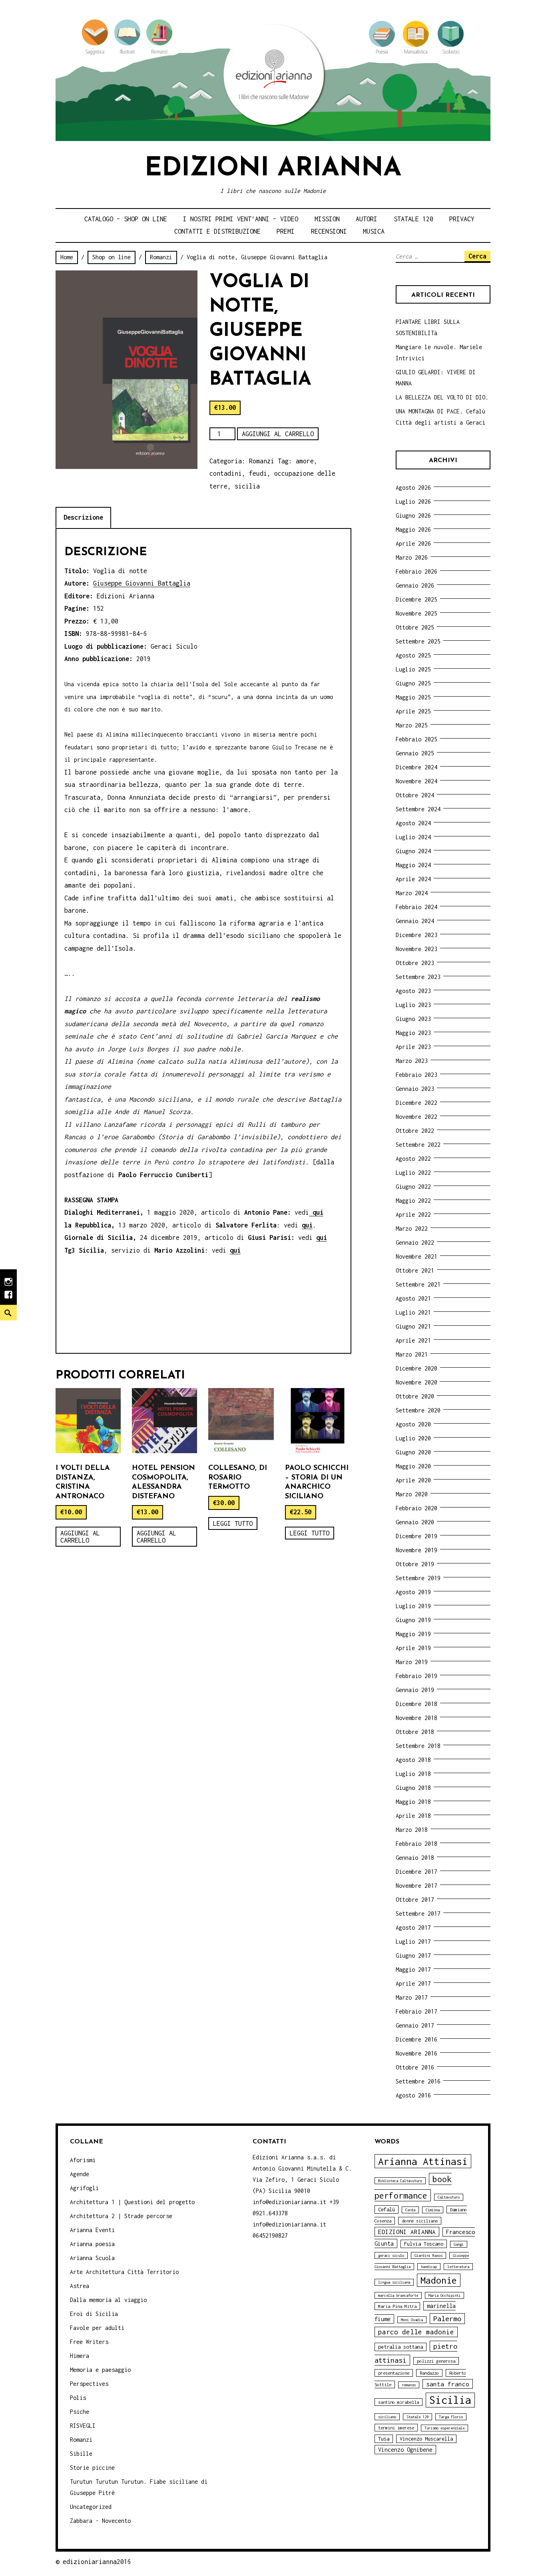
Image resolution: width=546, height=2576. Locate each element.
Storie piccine (92, 2468)
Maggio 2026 (413, 529)
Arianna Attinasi (423, 2161)
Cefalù (387, 2210)
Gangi (459, 2244)
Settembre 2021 (418, 1284)
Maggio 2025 (413, 697)
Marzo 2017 (412, 1997)
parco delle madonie (416, 2332)
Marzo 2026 (412, 557)
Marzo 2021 (412, 1354)
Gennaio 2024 (415, 921)
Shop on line (112, 257)
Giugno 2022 (413, 1187)
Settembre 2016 (418, 2081)
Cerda (410, 2210)
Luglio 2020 (413, 1438)
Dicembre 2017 (416, 1872)
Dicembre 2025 (416, 599)
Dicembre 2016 (416, 2039)
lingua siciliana (394, 2282)
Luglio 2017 (413, 1941)
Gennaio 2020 (415, 1522)
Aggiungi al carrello (278, 434)
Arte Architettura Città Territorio (124, 2272)
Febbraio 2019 (416, 1676)
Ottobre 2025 (415, 627)
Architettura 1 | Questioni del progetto (132, 2202)
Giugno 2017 (413, 1955)
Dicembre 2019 (416, 1536)
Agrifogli (84, 2188)
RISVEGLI (83, 2426)
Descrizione (83, 517)
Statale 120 (413, 219)
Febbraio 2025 (416, 739)
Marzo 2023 (412, 1061)
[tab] (83, 517)
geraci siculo (391, 2255)
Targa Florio (451, 2417)
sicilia (247, 486)
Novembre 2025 (416, 613)
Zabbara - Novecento (100, 2521)
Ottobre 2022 (415, 1131)
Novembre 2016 (416, 2053)
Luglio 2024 (413, 837)
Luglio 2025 (413, 669)
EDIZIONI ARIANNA (407, 2232)
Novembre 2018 (416, 1718)
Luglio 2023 (413, 1005)
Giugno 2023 (413, 1019)
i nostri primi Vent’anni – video (241, 219)
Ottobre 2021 (415, 1270)
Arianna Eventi (92, 2230)
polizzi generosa (436, 2361)
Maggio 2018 (413, 1802)
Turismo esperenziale (444, 2428)
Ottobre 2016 (415, 2067)
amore (305, 461)
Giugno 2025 (413, 683)
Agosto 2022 (413, 1159)
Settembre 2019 (418, 1578)
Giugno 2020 (413, 1452)
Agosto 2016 (413, 2095)
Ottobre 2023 (415, 963)
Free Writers (89, 2342)
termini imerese (396, 2428)
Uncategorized (91, 2507)
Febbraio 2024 (416, 907)
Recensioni (329, 231)
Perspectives (89, 2384)
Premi (286, 231)
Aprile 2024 (413, 879)
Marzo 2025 (412, 725)
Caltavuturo (449, 2197)
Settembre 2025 (418, 641)
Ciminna (433, 2210)
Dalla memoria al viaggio (108, 2300)
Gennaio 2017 (415, 2025)
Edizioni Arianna (273, 169)
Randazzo (429, 2373)
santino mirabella (399, 2402)
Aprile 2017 (413, 1983)
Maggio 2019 (413, 1634)
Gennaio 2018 (415, 1858)
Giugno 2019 (413, 1620)
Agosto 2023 (413, 991)
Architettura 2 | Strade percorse (121, 2216)
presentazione (394, 2373)
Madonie (439, 2280)
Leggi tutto (233, 1523)
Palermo (447, 2319)
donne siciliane (420, 2221)
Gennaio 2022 (415, 1242)
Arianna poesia (92, 2244)
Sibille (81, 2454)
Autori (367, 219)
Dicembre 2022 (416, 1103)
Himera (80, 2356)
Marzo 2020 (412, 1494)
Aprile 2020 (413, 1480)
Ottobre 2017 (415, 1900)
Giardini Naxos (428, 2255)
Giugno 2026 (413, 515)
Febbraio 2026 (416, 571)
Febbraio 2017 (416, 2011)
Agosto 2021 (413, 1298)
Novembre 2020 (416, 1382)
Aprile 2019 (413, 1648)
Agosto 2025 (413, 655)
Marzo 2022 (412, 1228)
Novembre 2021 (416, 1256)
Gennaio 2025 (415, 753)
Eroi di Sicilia (94, 2314)
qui (316, 1212)
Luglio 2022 (413, 1173)
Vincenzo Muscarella (426, 2439)
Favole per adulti (97, 2328)
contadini (226, 473)
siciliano (387, 2417)
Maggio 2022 (413, 1201)
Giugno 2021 (413, 1326)
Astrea (80, 2286)
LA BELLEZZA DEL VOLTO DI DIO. (442, 397)
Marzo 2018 (412, 1830)
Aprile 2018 (413, 1816)
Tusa (384, 2439)
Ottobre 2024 (415, 795)
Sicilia (450, 2400)
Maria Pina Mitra (397, 2306)
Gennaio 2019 (415, 1690)
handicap (429, 2267)
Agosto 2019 (413, 1592)
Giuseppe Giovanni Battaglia (142, 583)
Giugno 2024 (413, 851)
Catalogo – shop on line (126, 219)
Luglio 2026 (413, 501)
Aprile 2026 (413, 543)
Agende (80, 2174)
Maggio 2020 (413, 1466)
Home (67, 257)
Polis (78, 2398)
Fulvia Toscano (424, 2244)
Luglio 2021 (413, 1312)
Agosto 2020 (413, 1424)
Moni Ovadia (412, 2320)
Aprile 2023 (413, 1047)
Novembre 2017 (416, 1886)
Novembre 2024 (416, 781)
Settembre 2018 (418, 1746)
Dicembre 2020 (416, 1368)
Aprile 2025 (413, 711)
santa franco (448, 2384)
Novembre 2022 (416, 1117)
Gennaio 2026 (415, 585)
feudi (258, 473)
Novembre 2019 (416, 1550)
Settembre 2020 (418, 1410)
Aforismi (83, 2160)
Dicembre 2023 (416, 935)
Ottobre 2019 (415, 1564)
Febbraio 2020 (416, 1508)
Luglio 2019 (413, 1606)
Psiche (80, 2412)
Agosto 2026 (413, 488)
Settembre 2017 (418, 1914)
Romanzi (161, 257)
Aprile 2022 (413, 1215)
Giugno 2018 (413, 1788)
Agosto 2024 (413, 823)
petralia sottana (401, 2347)
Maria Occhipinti (444, 2295)
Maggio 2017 (413, 1969)
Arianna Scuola (92, 2258)
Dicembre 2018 (416, 1704)
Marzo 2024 (412, 893)
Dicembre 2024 (416, 767)
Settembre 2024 (418, 809)
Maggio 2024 (413, 865)
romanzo (409, 2385)
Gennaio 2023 (415, 1089)
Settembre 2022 (418, 1145)
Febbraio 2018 (416, 1844)
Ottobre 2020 (415, 1396)
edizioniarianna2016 (97, 2562)
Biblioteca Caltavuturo (400, 2181)
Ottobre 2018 (415, 1732)
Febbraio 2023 (416, 1075)
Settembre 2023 (418, 977)
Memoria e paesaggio (100, 2370)
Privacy (462, 219)
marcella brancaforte (398, 2295)
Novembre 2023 (416, 949)
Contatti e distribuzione (217, 231)
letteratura (458, 2267)
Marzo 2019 (412, 1662)
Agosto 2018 (413, 1760)
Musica (374, 231)
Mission (327, 219)
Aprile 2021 (413, 1340)
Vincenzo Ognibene (405, 2450)
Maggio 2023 (413, 1033)
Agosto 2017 (413, 1928)
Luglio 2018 (413, 1774)
